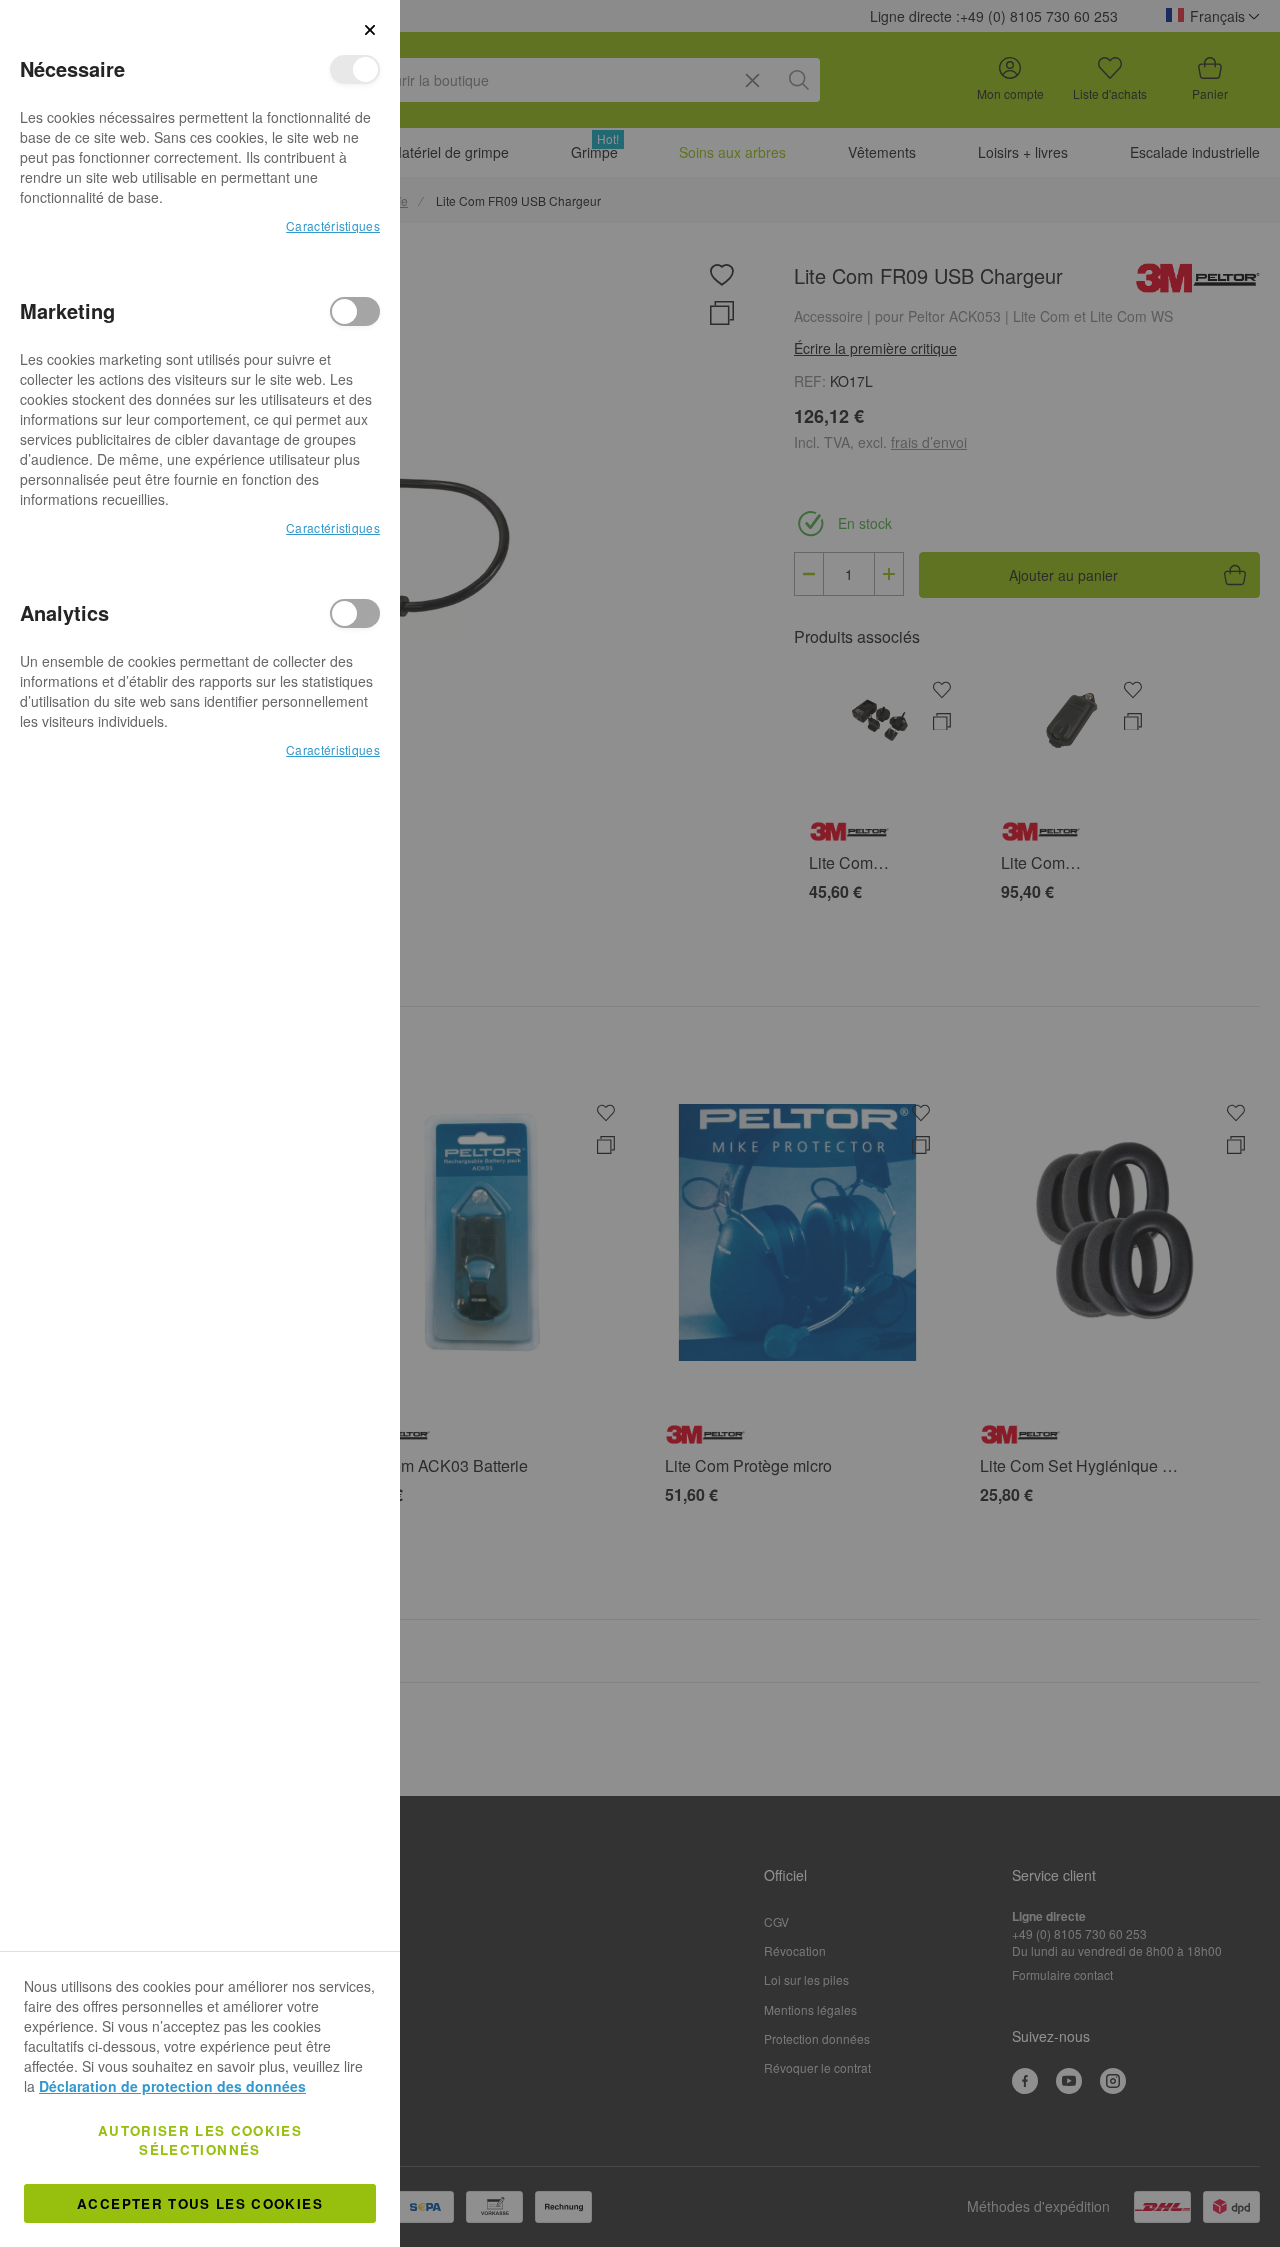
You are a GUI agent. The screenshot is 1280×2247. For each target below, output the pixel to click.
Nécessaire (355, 69)
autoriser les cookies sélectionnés (200, 2140)
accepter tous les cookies (200, 2203)
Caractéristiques (333, 225)
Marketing (355, 311)
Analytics (355, 613)
